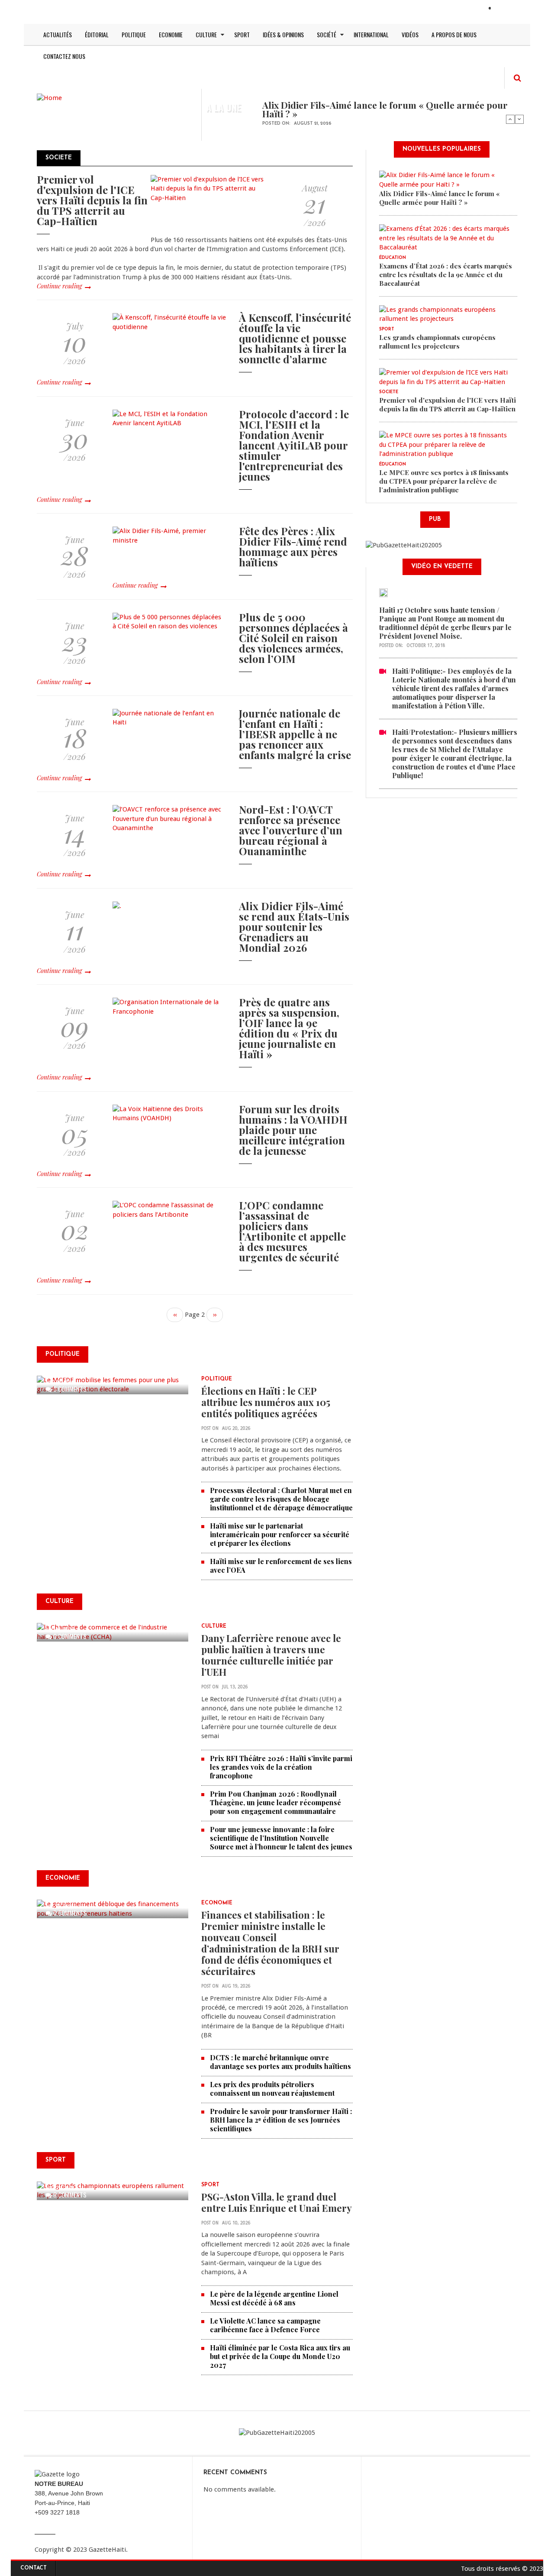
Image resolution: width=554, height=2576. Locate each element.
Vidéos (410, 34)
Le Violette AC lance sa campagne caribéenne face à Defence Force (265, 2325)
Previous (510, 119)
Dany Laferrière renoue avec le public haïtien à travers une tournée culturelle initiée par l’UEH (271, 1655)
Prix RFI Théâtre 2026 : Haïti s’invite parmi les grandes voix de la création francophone (281, 1767)
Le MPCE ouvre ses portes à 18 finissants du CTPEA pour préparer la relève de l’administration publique (444, 481)
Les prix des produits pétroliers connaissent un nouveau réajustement (272, 2089)
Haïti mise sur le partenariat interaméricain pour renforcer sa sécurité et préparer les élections (280, 1534)
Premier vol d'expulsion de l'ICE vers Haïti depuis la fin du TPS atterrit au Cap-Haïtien (92, 200)
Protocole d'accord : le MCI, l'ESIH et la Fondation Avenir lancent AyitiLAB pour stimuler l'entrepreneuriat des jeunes (294, 445)
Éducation (393, 258)
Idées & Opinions (283, 34)
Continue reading (59, 286)
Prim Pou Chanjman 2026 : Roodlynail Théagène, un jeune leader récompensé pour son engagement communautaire (275, 1802)
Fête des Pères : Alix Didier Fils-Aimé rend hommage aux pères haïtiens (293, 546)
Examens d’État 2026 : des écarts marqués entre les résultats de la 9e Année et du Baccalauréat (446, 275)
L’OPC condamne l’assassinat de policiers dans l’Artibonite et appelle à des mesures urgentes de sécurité (292, 1231)
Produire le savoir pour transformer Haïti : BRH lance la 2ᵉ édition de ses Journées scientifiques (281, 2120)
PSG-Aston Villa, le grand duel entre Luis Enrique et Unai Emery (277, 2202)
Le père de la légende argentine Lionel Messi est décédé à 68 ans (274, 2298)
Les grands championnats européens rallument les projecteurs (437, 342)
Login (505, 9)
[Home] (49, 97)
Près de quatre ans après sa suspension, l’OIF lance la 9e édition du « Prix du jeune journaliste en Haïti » (289, 1028)
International (371, 34)
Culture (206, 34)
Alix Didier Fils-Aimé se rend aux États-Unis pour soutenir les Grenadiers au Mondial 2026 (294, 927)
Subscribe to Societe (40, 1334)
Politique (134, 34)
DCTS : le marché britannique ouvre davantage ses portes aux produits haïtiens (280, 2062)
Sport (242, 34)
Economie (171, 34)
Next (519, 119)
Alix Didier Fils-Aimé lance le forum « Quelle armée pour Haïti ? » (385, 109)
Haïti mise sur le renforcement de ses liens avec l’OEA (281, 1566)
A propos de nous (454, 34)
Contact (34, 2568)
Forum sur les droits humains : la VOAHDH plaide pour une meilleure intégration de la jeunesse (293, 1130)
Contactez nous (64, 56)
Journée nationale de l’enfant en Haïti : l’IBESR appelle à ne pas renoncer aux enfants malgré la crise (295, 734)
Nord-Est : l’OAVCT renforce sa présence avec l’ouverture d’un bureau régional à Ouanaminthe (291, 830)
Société (327, 34)
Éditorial (97, 34)
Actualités (58, 34)
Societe (389, 392)
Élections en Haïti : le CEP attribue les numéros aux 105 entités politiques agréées (266, 1402)
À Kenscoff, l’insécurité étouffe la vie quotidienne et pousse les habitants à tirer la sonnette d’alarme (295, 338)
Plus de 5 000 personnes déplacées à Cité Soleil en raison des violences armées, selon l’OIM (293, 638)
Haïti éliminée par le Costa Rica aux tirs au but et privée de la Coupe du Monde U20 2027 (280, 2356)
